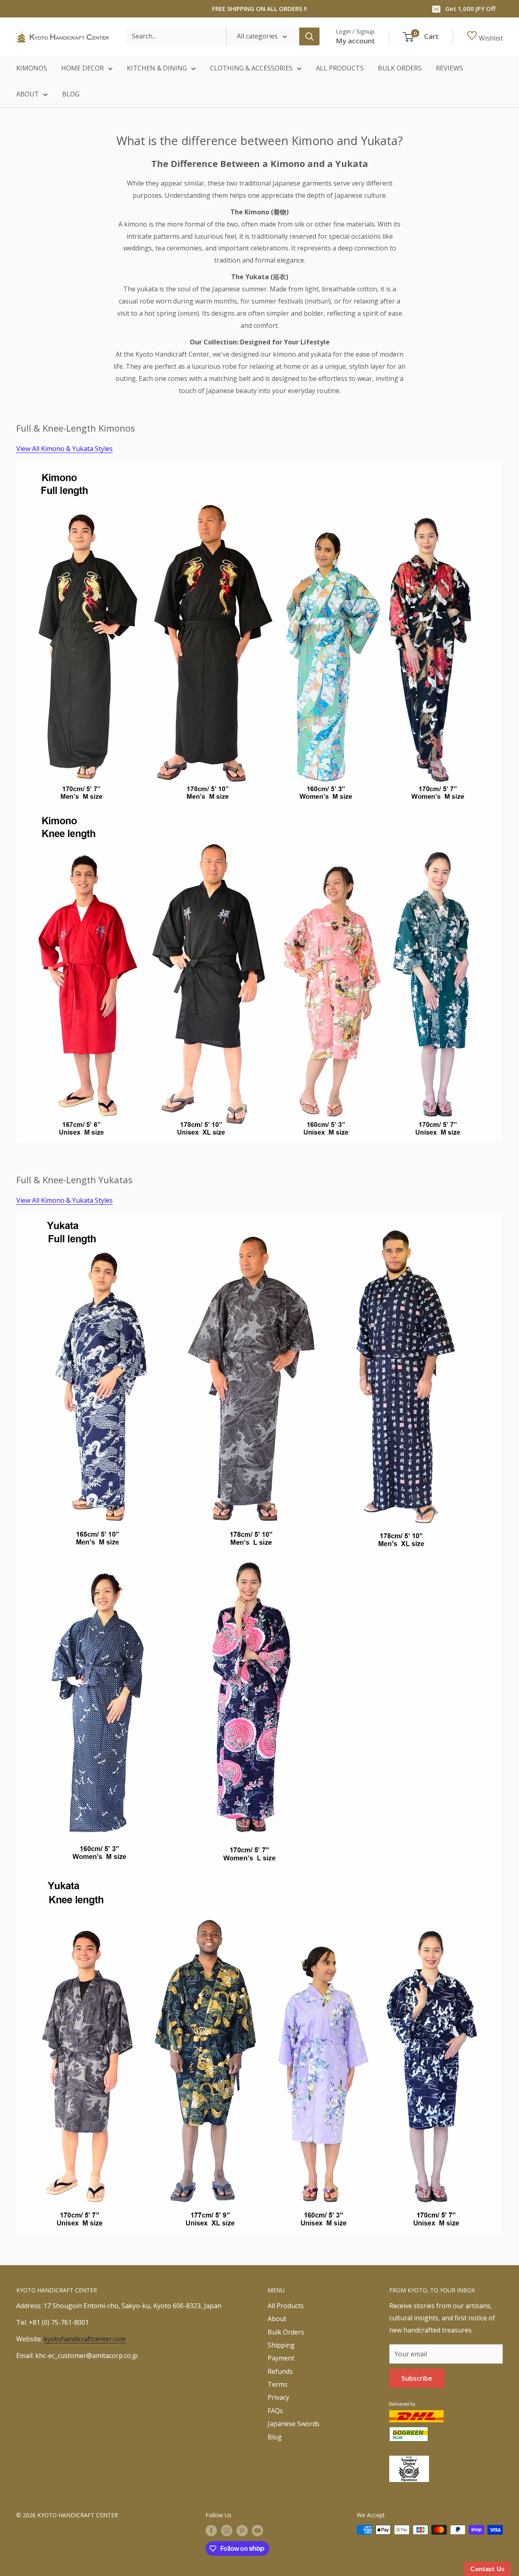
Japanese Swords (294, 2424)
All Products (286, 2306)
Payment (281, 2358)
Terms (278, 2384)
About (277, 2319)
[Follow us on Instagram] (227, 2531)
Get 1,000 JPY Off (470, 9)
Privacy (278, 2397)
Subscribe (417, 2378)
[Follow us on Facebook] (211, 2531)
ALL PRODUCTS (340, 68)
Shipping (281, 2345)
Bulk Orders (286, 2332)
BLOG (71, 94)
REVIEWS (449, 68)
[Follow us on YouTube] (257, 2531)
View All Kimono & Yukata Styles (64, 449)
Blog (275, 2437)
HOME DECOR (83, 68)
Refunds (280, 2371)
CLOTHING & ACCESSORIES (251, 68)
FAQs (275, 2411)
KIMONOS (32, 68)
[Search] (309, 36)
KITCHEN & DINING (157, 68)
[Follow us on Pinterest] (242, 2531)
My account (355, 41)
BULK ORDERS (400, 68)
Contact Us (488, 2569)
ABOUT (28, 94)
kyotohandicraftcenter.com (85, 2339)
